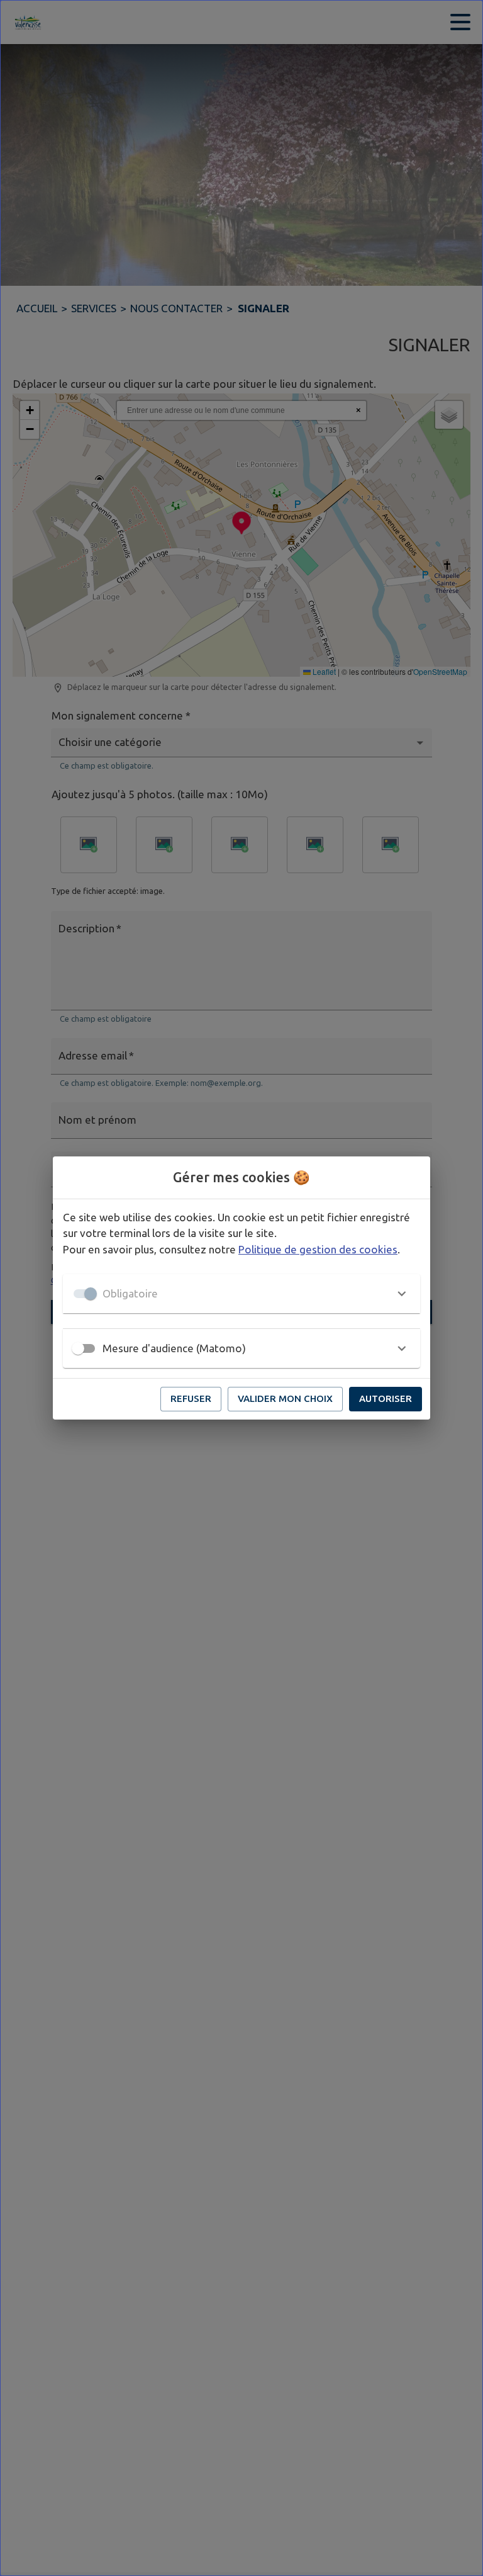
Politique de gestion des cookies (318, 1249)
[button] (241, 1294)
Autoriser (386, 1398)
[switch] (78, 1348)
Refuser (191, 1398)
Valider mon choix (285, 1398)
